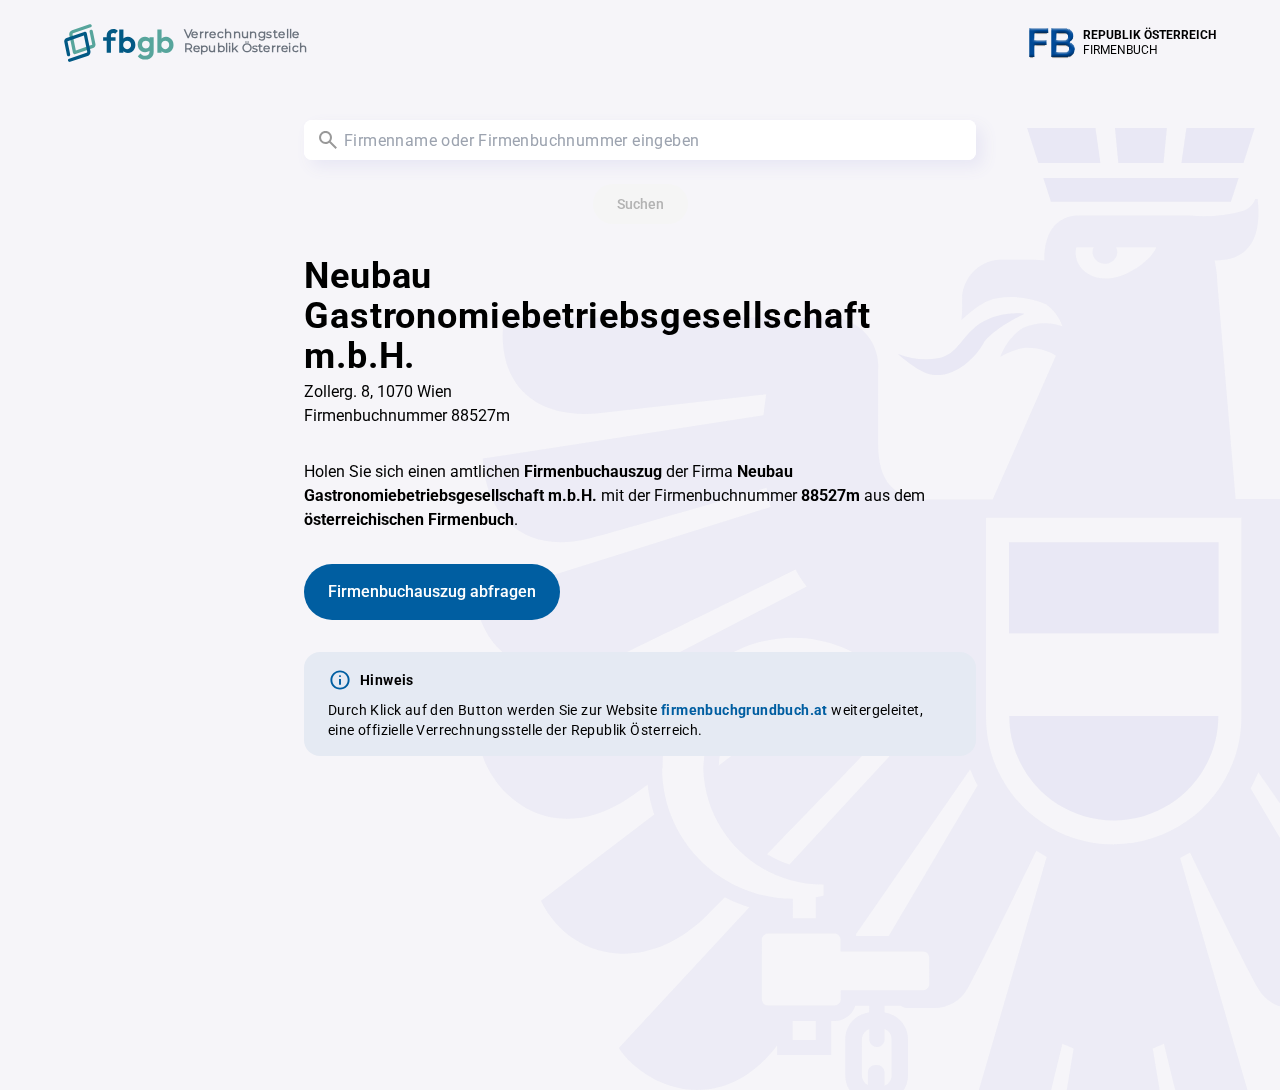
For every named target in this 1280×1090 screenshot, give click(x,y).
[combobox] (640, 140)
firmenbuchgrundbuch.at (744, 710)
